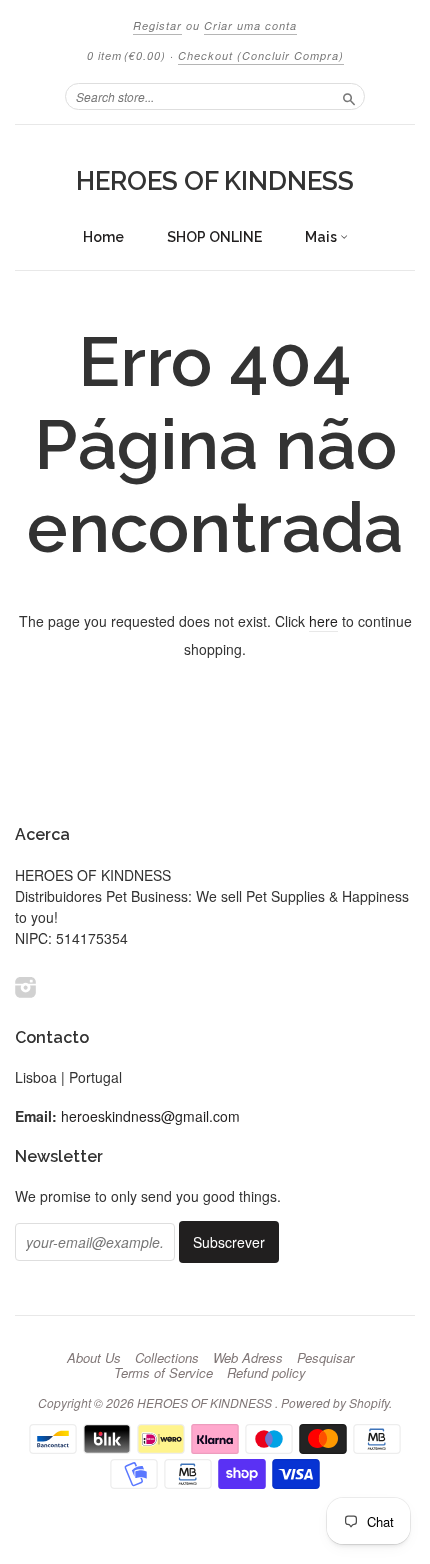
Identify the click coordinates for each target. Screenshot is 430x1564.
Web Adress (248, 1358)
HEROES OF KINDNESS (215, 181)
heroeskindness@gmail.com (150, 1116)
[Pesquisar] (349, 96)
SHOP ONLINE (214, 237)
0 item (126, 55)
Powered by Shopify (335, 1402)
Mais (322, 237)
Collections (167, 1358)
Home (103, 237)
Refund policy (266, 1373)
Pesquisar (325, 1358)
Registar (157, 25)
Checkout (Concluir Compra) (261, 55)
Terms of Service (163, 1373)
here (323, 621)
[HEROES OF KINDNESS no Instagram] (26, 986)
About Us (94, 1358)
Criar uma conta (250, 25)
